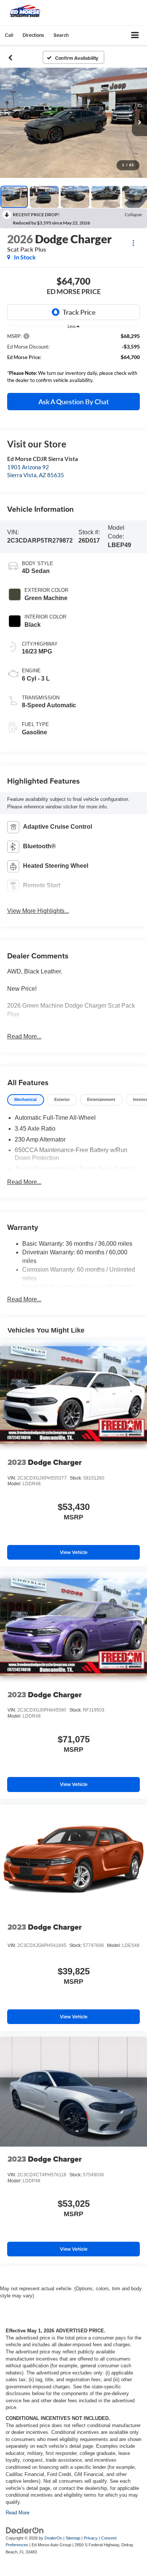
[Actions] (133, 243)
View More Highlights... (38, 911)
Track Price (79, 312)
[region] (74, 360)
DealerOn (53, 2538)
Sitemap (73, 2538)
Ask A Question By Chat (74, 402)
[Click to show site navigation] (135, 36)
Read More (18, 2513)
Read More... (24, 1036)
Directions (33, 35)
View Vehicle (74, 1552)
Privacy (91, 2538)
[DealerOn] (25, 2530)
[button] (9, 35)
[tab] (26, 1100)
